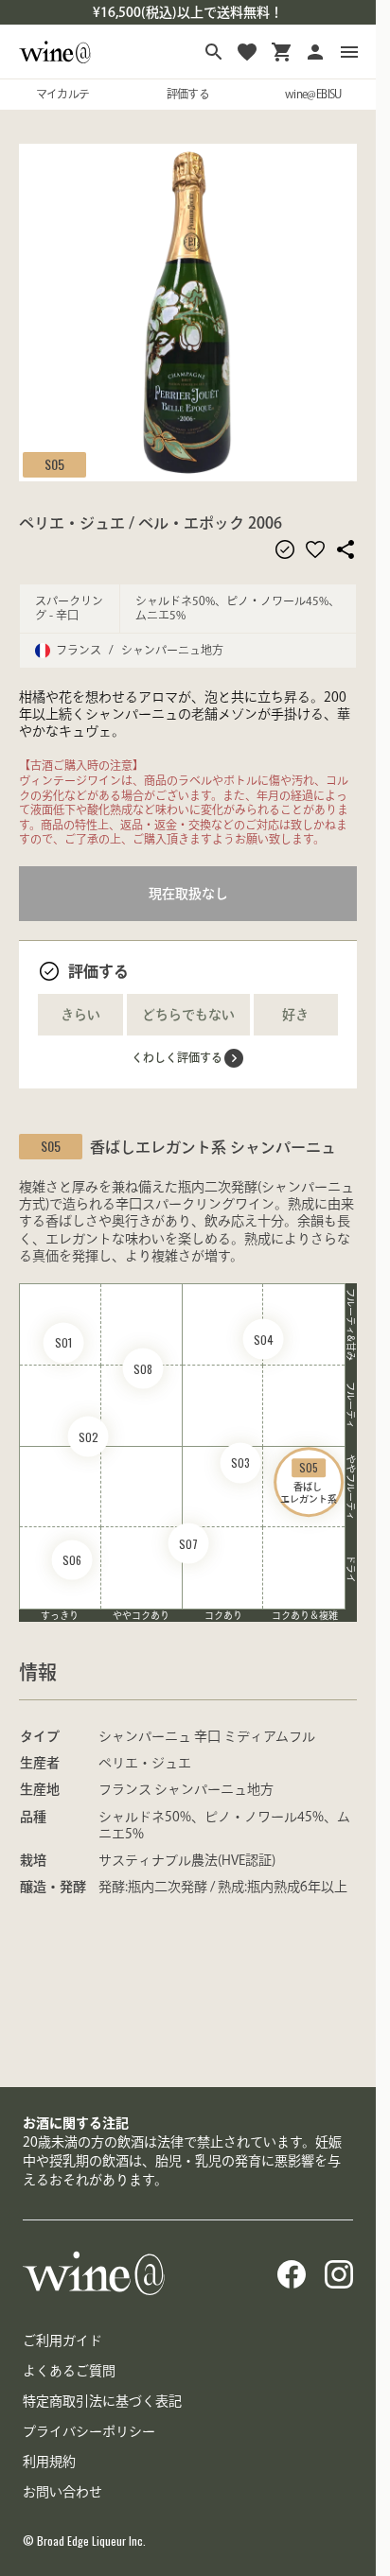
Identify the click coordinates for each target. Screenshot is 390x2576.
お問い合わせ (62, 2492)
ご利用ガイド (62, 2341)
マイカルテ (63, 94)
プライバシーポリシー (89, 2431)
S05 (54, 464)
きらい (80, 1015)
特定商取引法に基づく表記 (102, 2401)
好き (295, 1015)
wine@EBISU (313, 94)
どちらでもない (188, 1015)
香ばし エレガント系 (309, 1481)
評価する (188, 94)
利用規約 (49, 2462)
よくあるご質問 (69, 2371)
